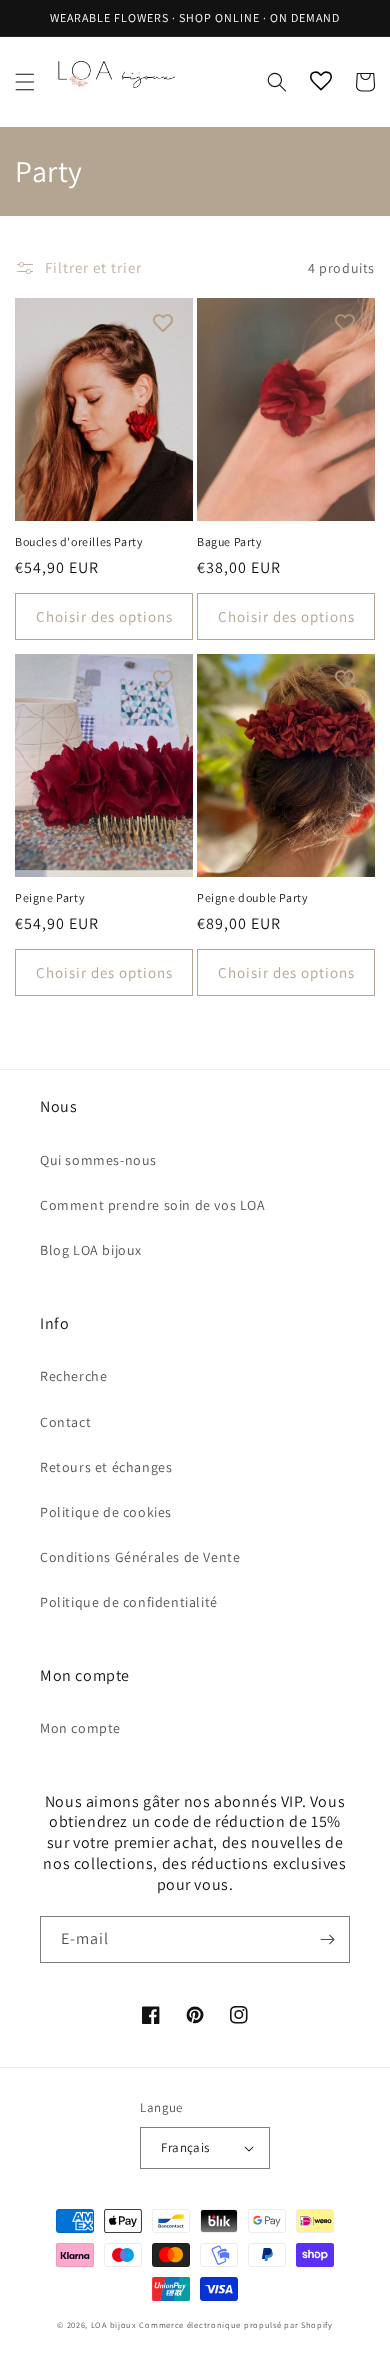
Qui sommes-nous (98, 1160)
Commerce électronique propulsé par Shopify (235, 2324)
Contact (65, 1422)
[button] (25, 82)
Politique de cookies (106, 1512)
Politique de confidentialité (129, 1602)
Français (185, 2147)
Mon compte (80, 1728)
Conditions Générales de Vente (140, 1557)
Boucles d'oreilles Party (79, 541)
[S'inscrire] (327, 1939)
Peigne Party (50, 897)
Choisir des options (104, 616)
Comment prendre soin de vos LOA (153, 1205)
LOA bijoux (115, 2324)
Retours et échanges (106, 1467)
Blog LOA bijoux (91, 1250)
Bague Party (230, 541)
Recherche (73, 1376)
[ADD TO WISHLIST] (163, 323)
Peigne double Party (252, 897)
